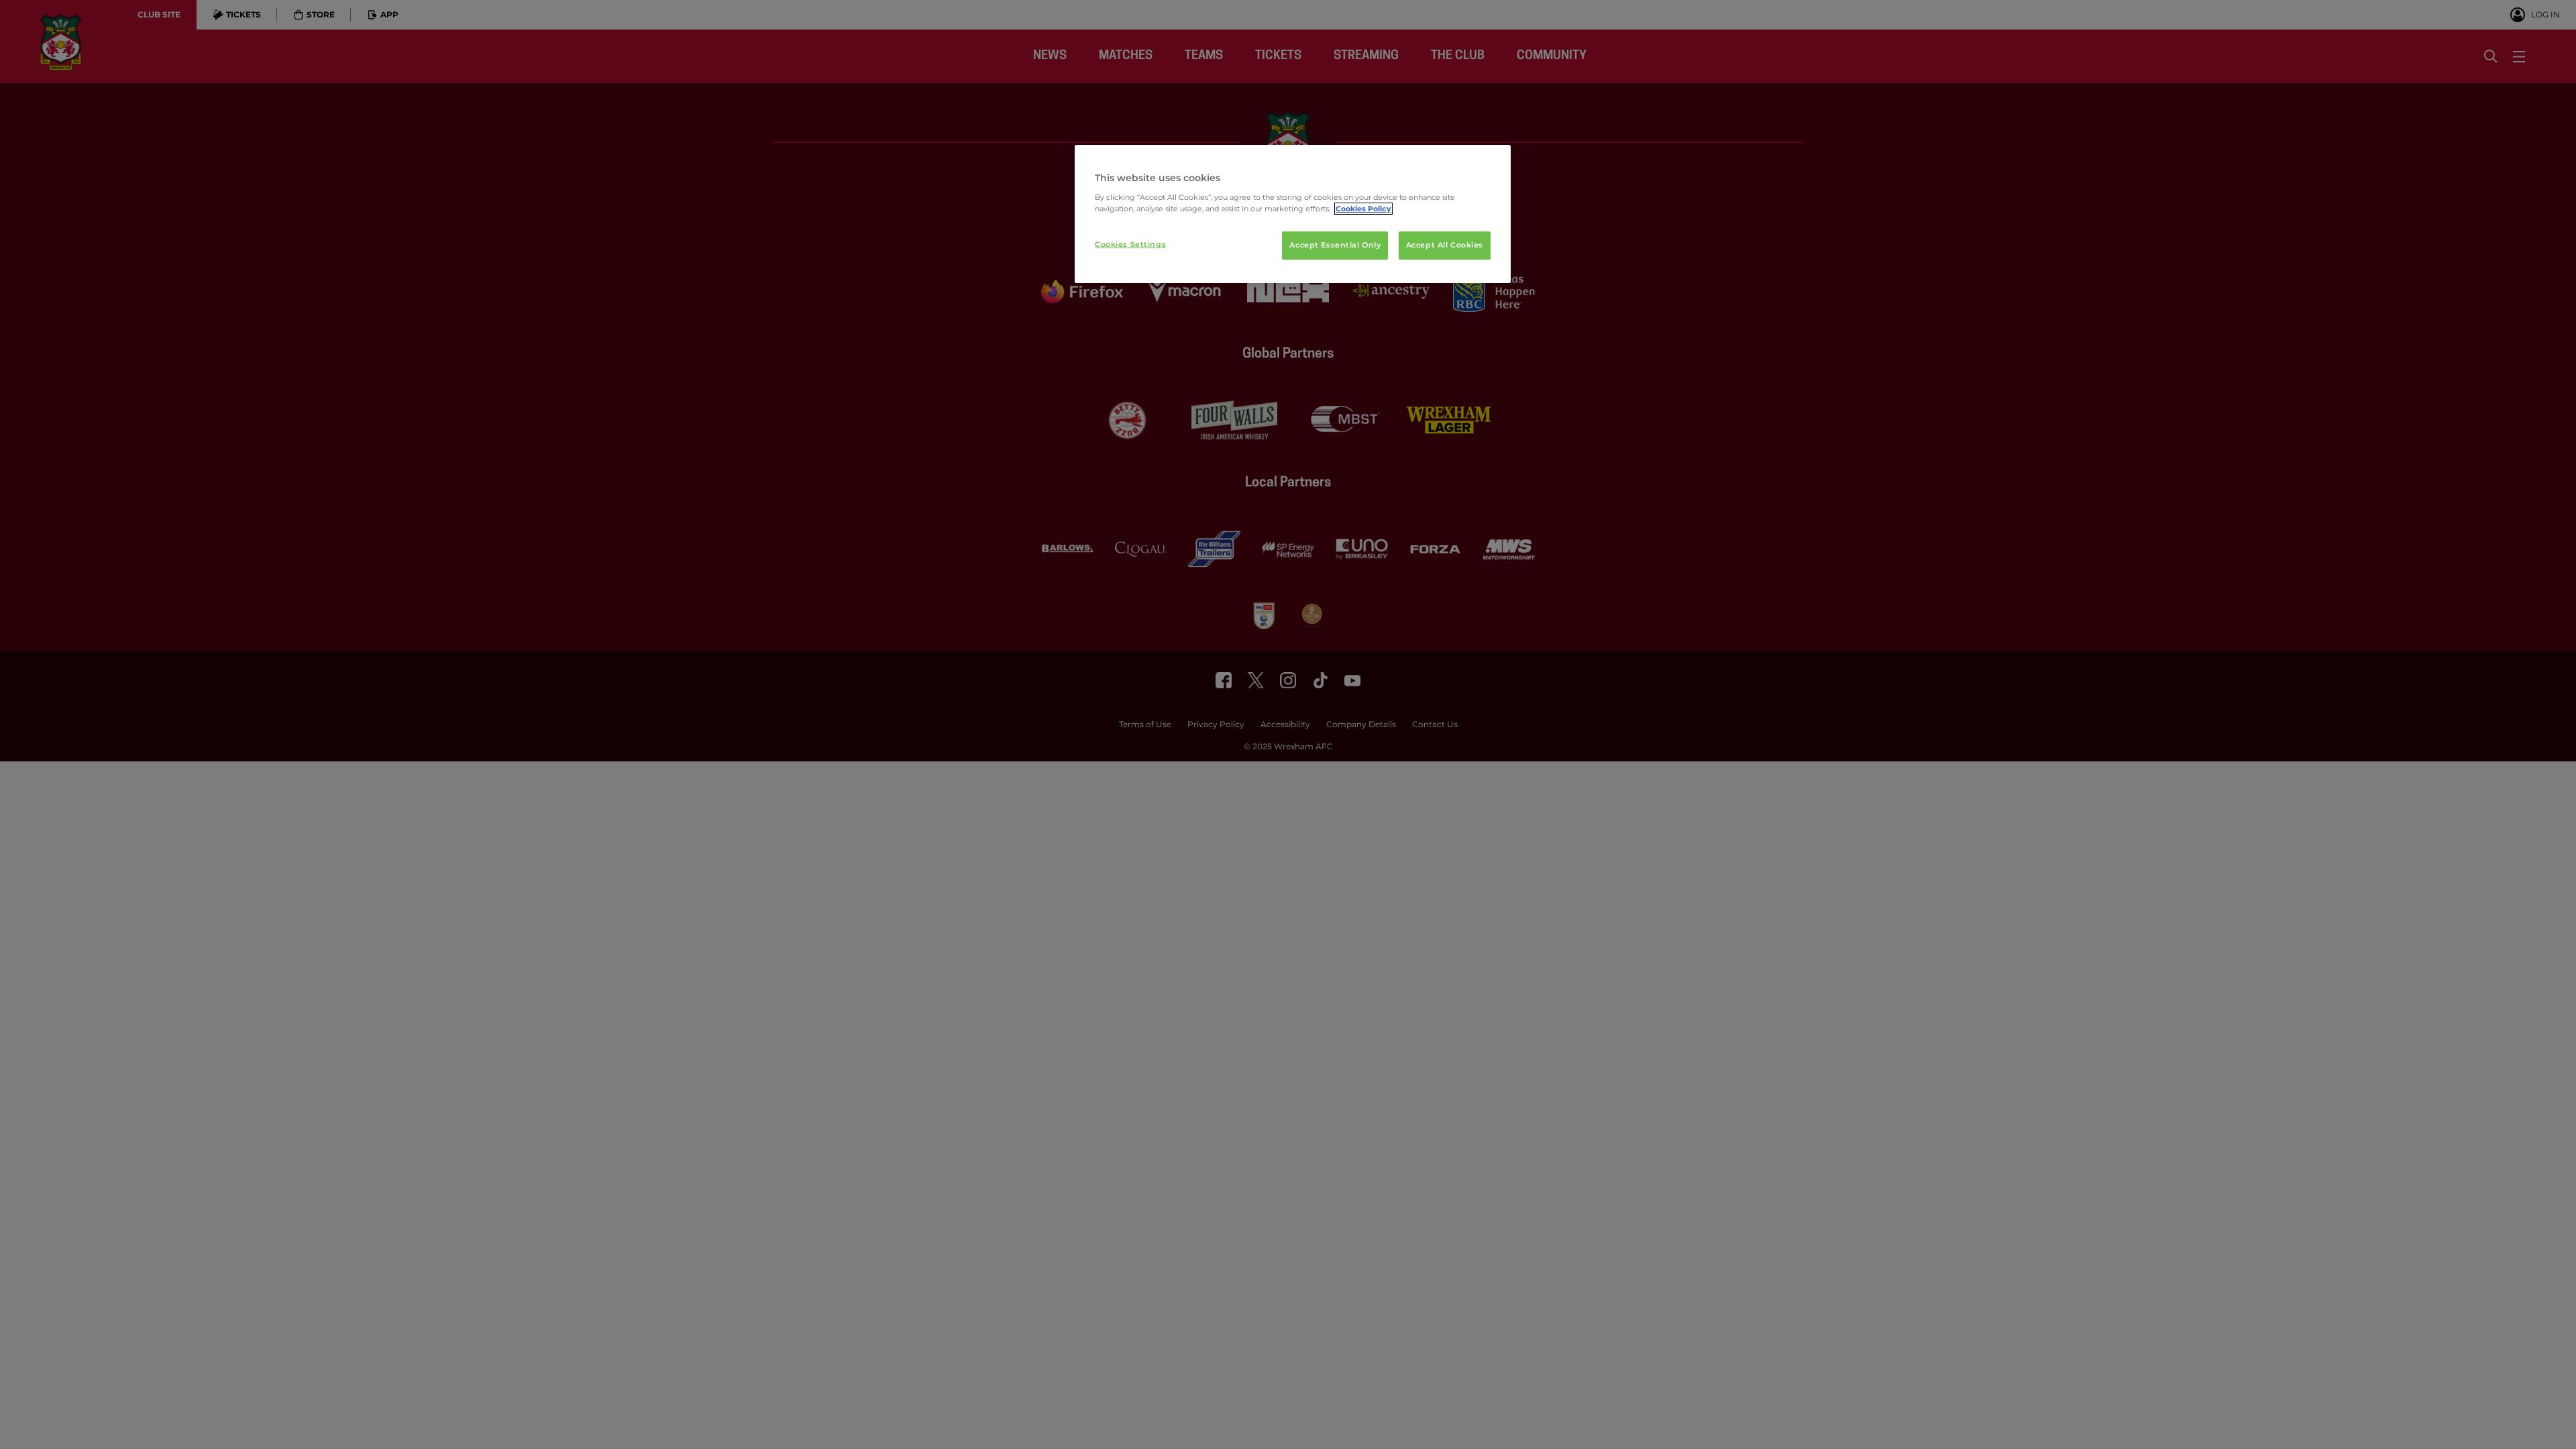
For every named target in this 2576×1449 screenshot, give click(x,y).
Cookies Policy (1363, 209)
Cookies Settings (1130, 244)
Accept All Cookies (1445, 245)
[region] (1293, 214)
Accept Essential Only (1335, 245)
